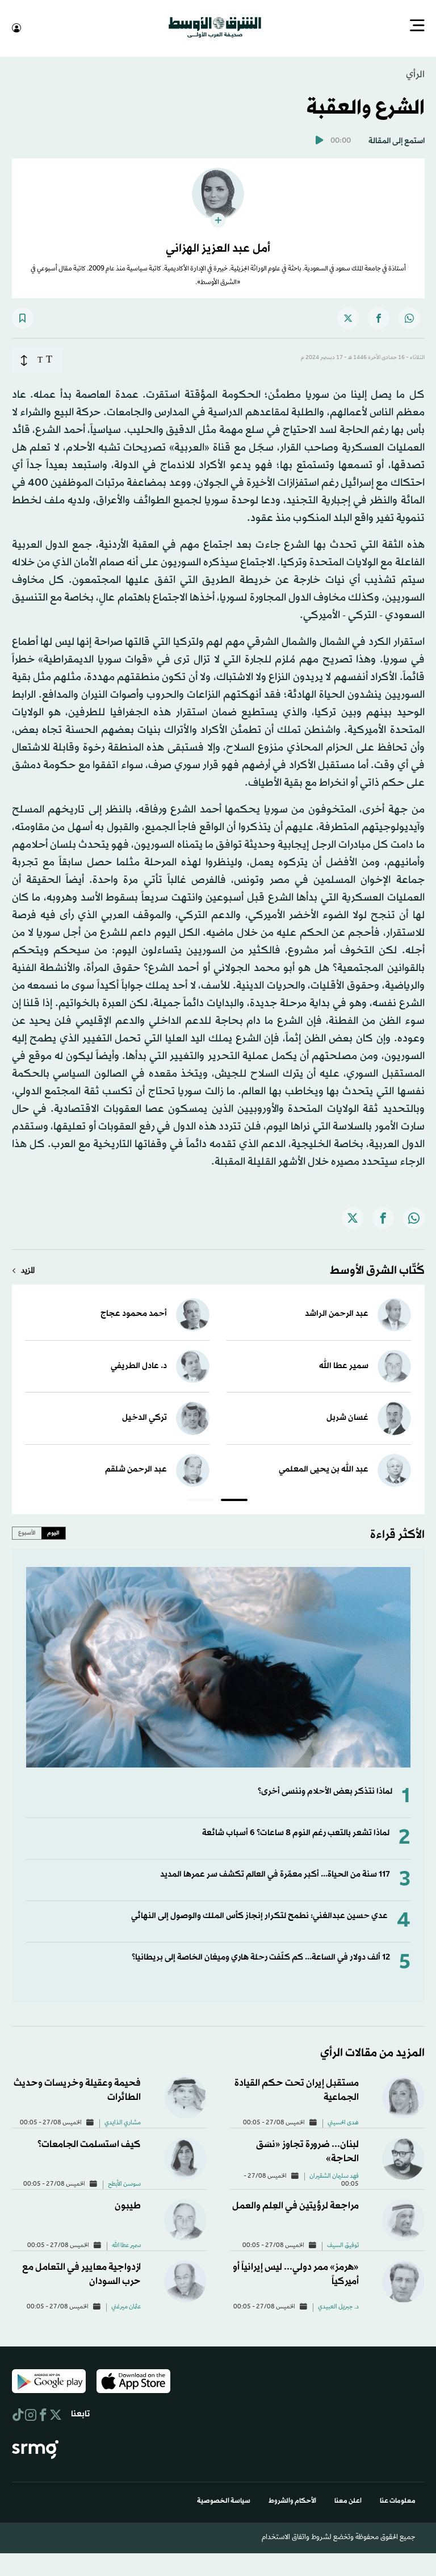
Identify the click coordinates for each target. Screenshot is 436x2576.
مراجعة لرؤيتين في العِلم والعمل (295, 2205)
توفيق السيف (343, 2245)
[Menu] (417, 27)
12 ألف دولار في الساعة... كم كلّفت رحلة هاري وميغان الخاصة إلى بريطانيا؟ (261, 1956)
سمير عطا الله (344, 1365)
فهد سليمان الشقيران (334, 2175)
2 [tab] (202, 1500)
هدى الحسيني (343, 2122)
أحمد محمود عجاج (134, 1313)
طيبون (128, 2205)
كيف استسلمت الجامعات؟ (89, 2143)
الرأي (415, 74)
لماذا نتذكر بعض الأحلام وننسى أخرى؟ (325, 1791)
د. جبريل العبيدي (338, 2306)
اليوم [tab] (53, 1532)
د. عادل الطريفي (139, 1365)
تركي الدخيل (144, 1417)
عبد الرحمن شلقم (136, 1468)
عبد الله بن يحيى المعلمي (324, 1468)
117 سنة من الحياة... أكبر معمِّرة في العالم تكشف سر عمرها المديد (275, 1873)
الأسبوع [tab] (27, 1532)
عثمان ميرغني (126, 2306)
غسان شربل (347, 1417)
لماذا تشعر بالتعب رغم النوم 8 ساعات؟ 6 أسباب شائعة (296, 1832)
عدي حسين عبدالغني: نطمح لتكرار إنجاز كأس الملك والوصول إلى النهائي (259, 1915)
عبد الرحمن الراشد (337, 1313)
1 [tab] (234, 1500)
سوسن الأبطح (124, 2183)
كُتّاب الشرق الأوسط (377, 1270)
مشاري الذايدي (123, 2122)
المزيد (28, 1270)
